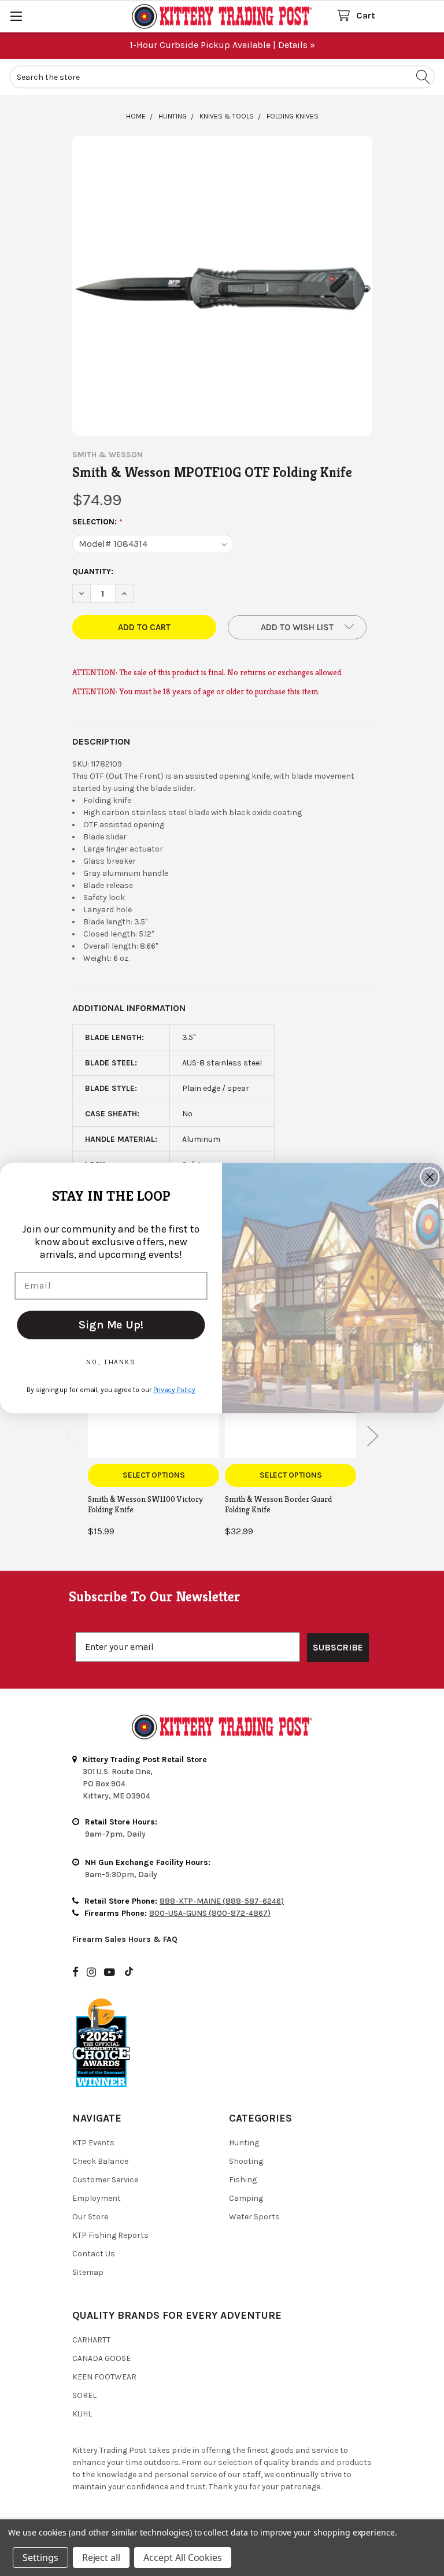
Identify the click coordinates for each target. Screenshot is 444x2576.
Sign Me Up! (111, 1325)
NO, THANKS (111, 1362)
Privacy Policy (174, 1390)
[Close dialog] (430, 1177)
